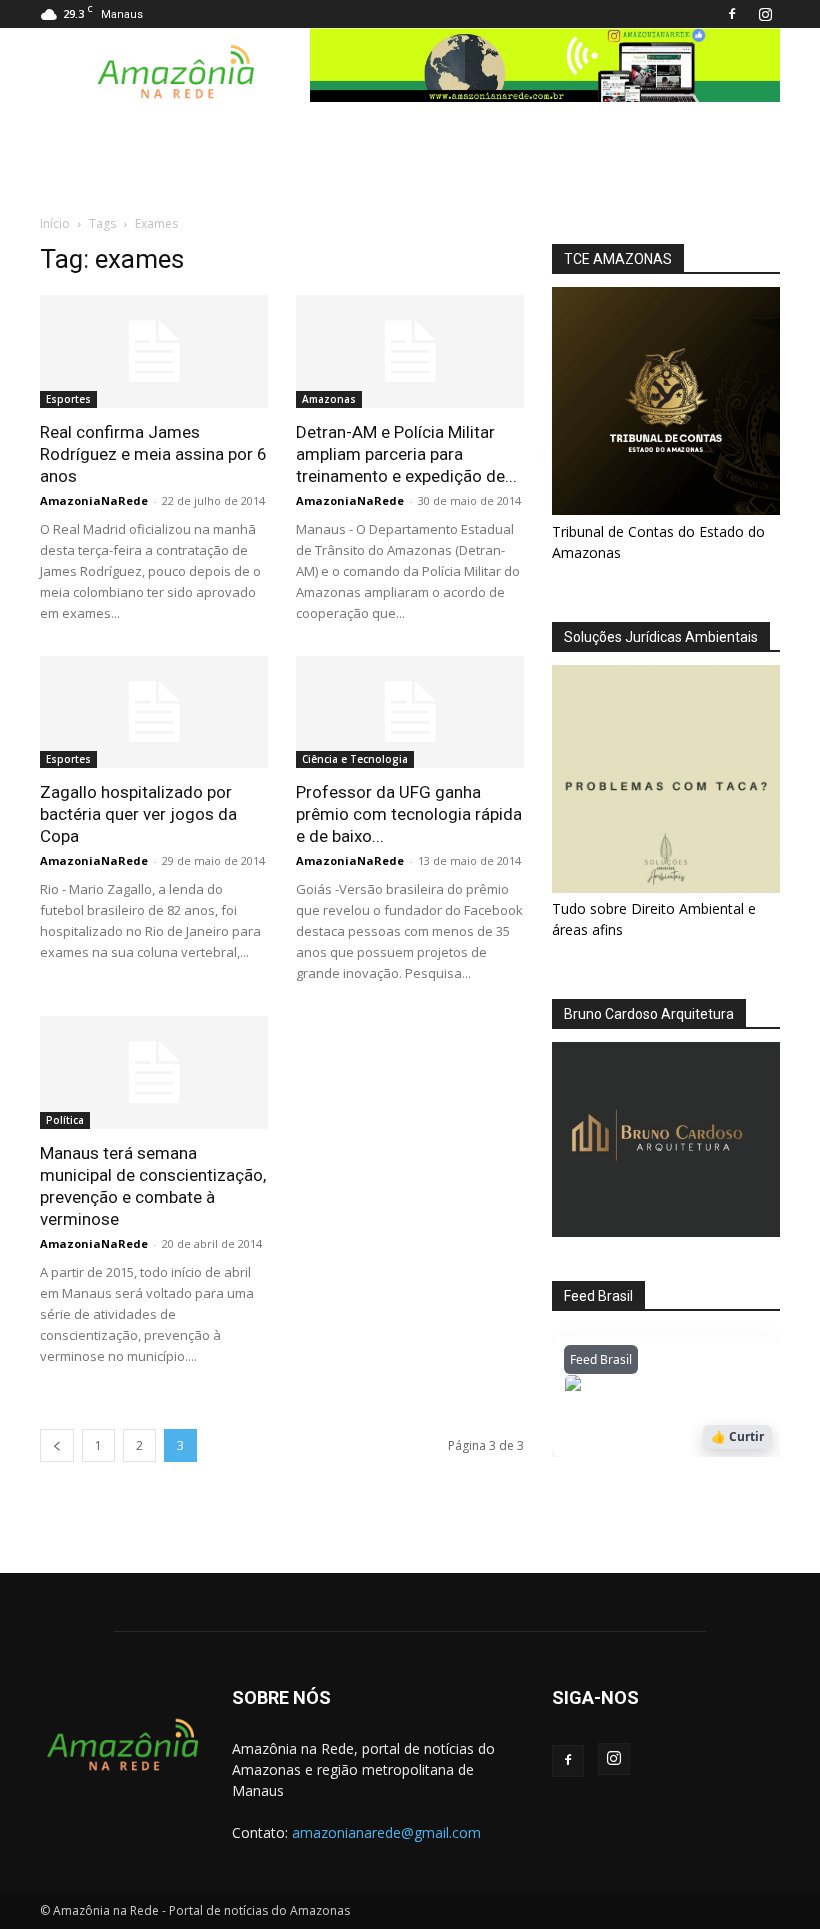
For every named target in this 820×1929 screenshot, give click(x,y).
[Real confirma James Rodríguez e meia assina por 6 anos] (154, 351)
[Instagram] (765, 14)
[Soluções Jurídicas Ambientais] (666, 887)
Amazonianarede (678, 1387)
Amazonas (329, 399)
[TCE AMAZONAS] (666, 401)
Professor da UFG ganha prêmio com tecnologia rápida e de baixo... (409, 814)
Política (65, 1120)
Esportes (68, 399)
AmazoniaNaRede (94, 500)
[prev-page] (57, 1445)
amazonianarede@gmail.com (386, 1832)
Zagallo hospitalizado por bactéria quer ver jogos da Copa (138, 814)
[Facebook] (732, 14)
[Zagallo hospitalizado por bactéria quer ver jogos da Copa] (154, 712)
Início (55, 223)
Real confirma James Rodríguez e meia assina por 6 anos (153, 454)
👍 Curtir (737, 1436)
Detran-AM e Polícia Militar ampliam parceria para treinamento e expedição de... (406, 454)
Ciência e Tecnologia (355, 759)
